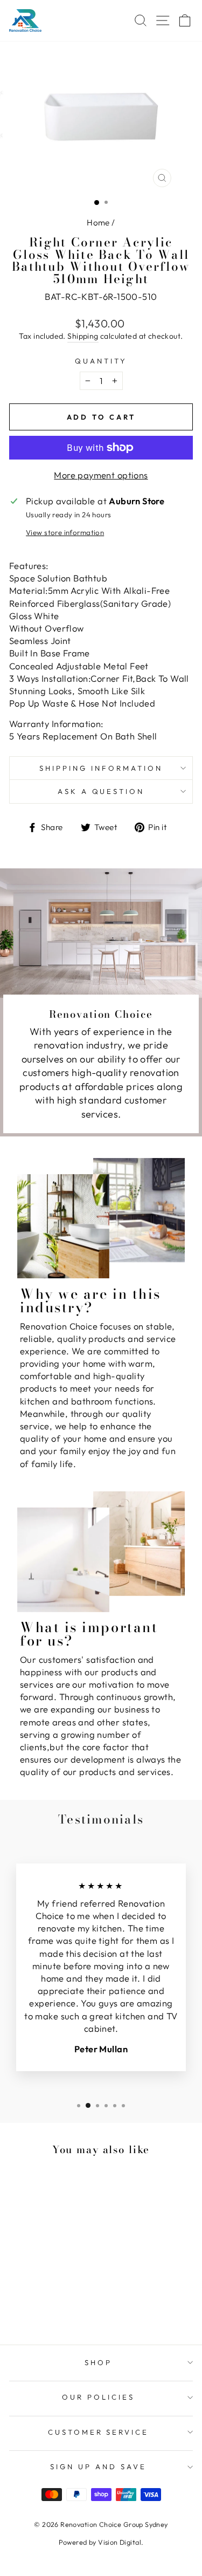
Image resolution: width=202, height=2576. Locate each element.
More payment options (101, 475)
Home (98, 222)
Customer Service (99, 2432)
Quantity (101, 361)
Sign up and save (98, 2467)
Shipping (83, 336)
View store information (65, 532)
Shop (98, 2362)
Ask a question (101, 791)
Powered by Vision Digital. (101, 2542)
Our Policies (98, 2397)
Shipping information (101, 768)
